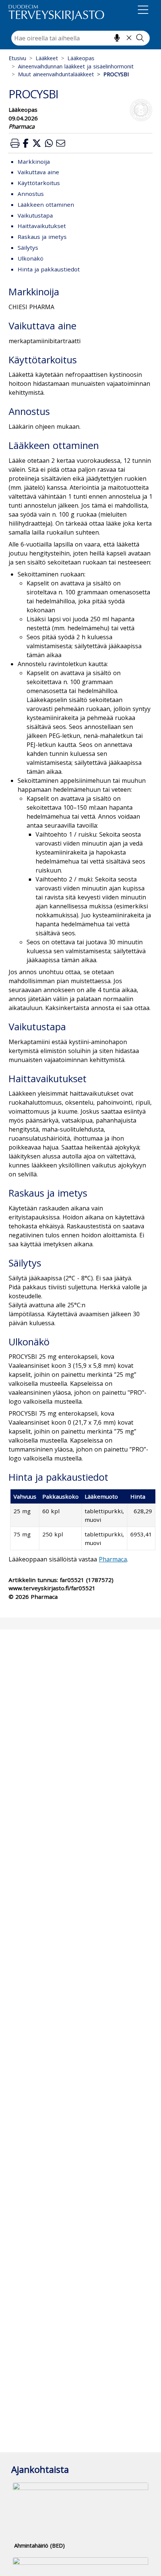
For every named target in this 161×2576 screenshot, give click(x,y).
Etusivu (17, 58)
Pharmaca (113, 1559)
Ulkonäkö (31, 258)
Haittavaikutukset (42, 226)
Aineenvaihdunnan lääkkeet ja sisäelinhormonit (76, 66)
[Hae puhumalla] (117, 38)
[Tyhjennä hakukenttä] (129, 38)
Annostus (31, 194)
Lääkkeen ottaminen (46, 204)
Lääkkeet (47, 58)
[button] (15, 143)
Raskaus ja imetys (42, 237)
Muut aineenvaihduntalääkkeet (56, 74)
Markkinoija (34, 161)
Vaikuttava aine (38, 172)
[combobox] (80, 38)
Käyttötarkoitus (39, 183)
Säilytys (28, 247)
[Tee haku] (140, 38)
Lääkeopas (81, 58)
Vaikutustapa (35, 215)
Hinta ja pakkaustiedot (49, 269)
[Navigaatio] (143, 11)
